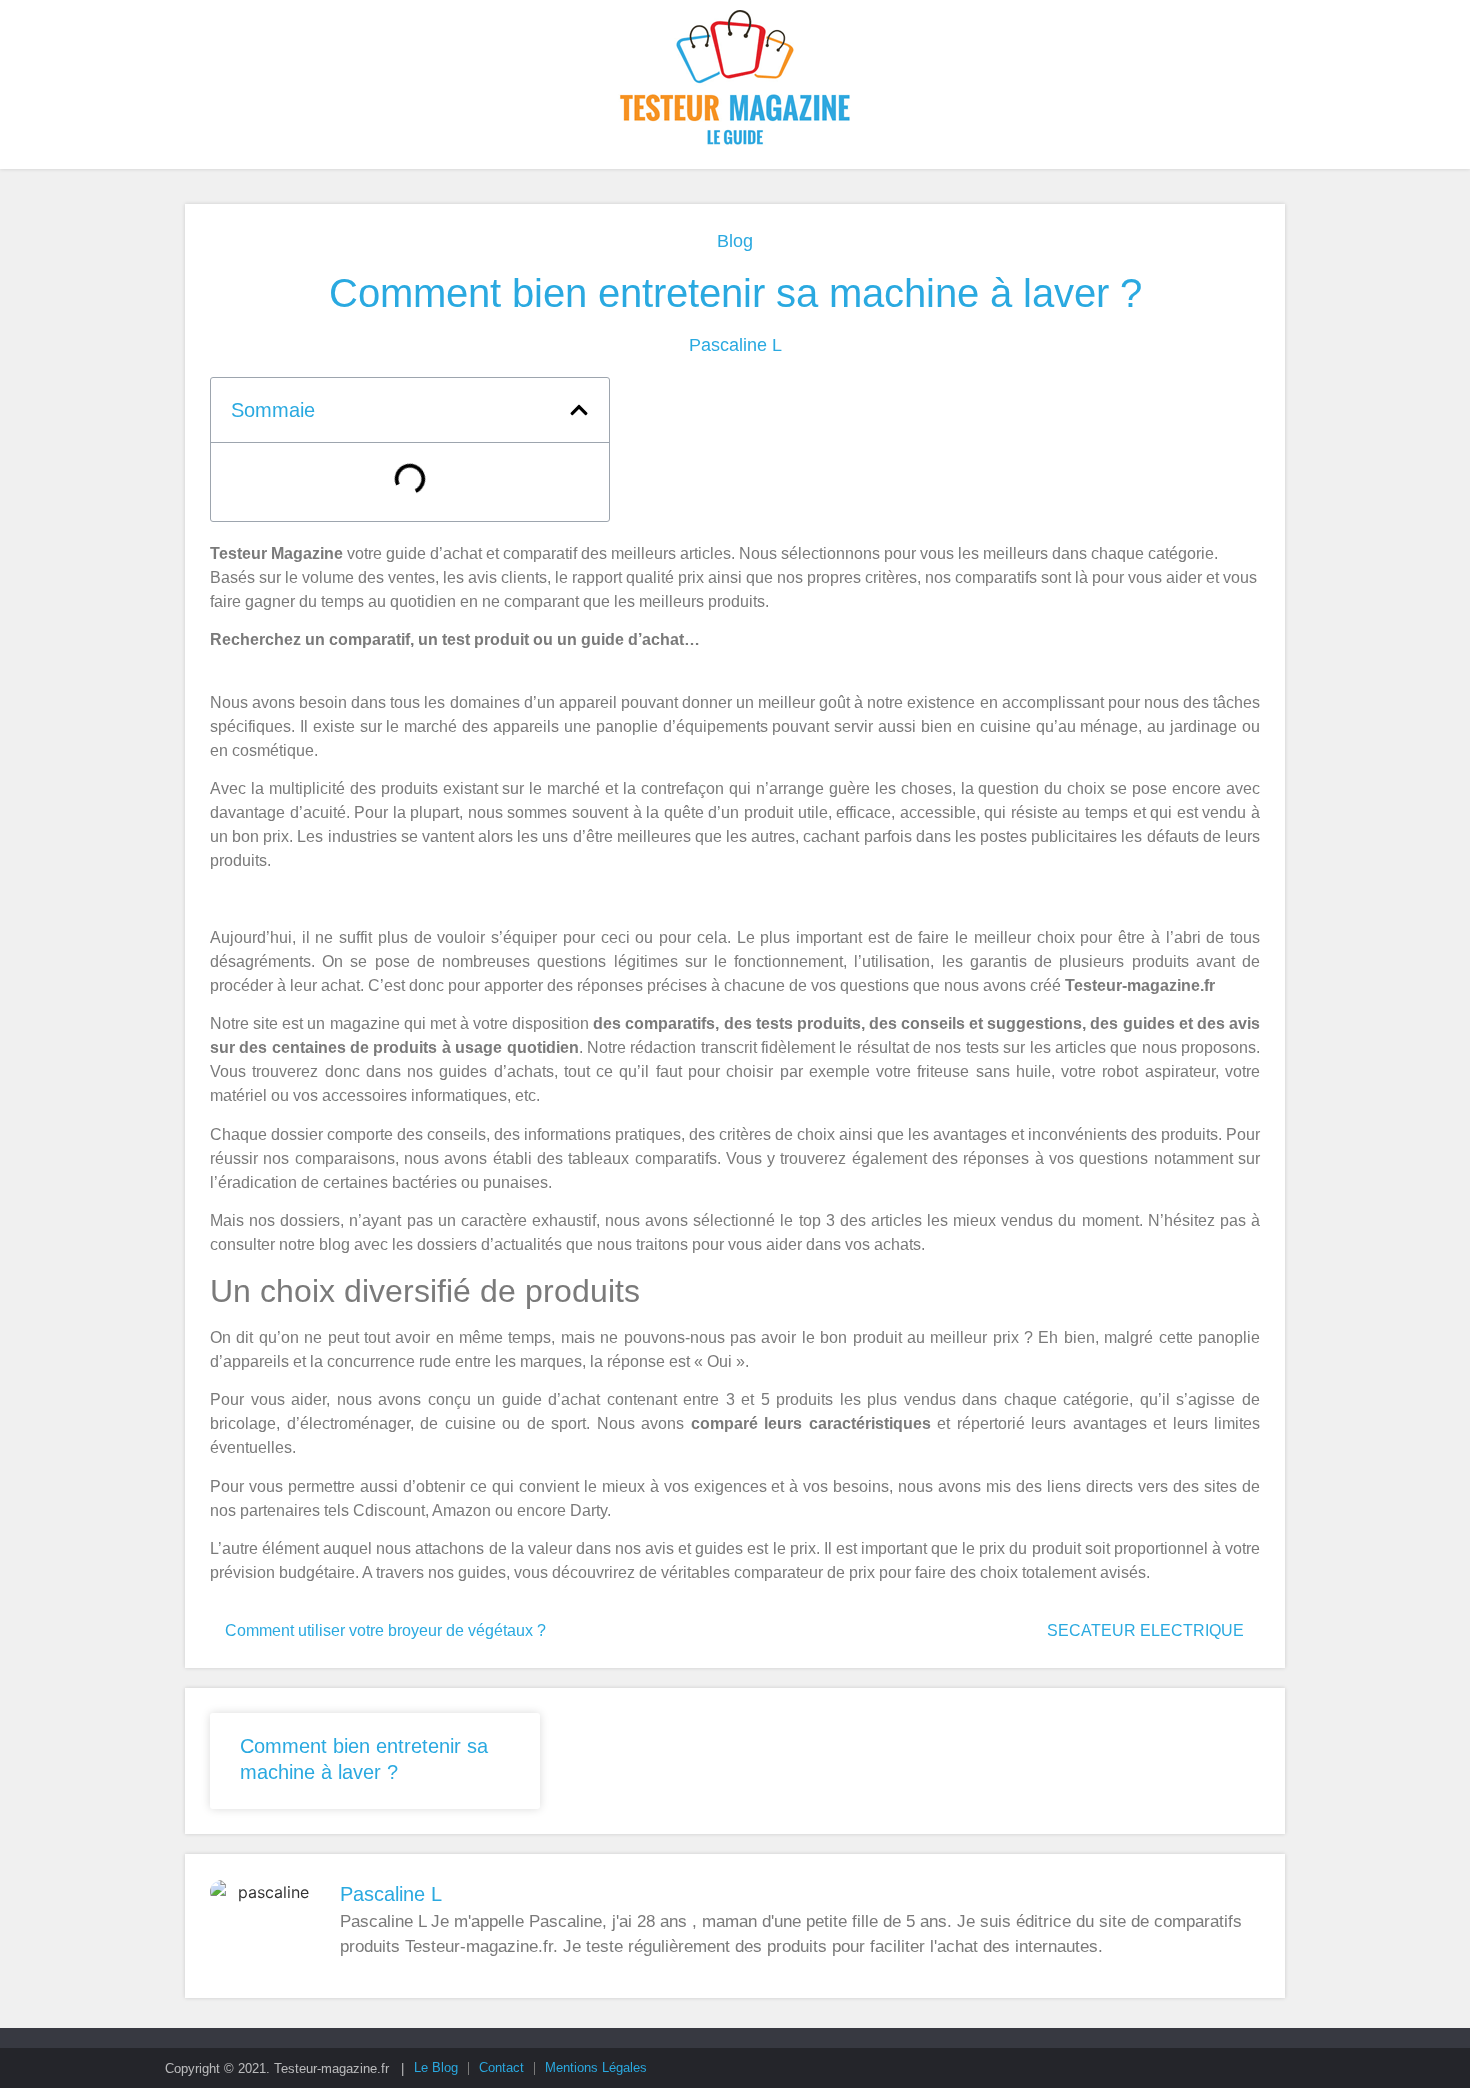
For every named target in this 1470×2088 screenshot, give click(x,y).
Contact (501, 2067)
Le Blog (436, 2067)
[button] (579, 410)
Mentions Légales (596, 2067)
